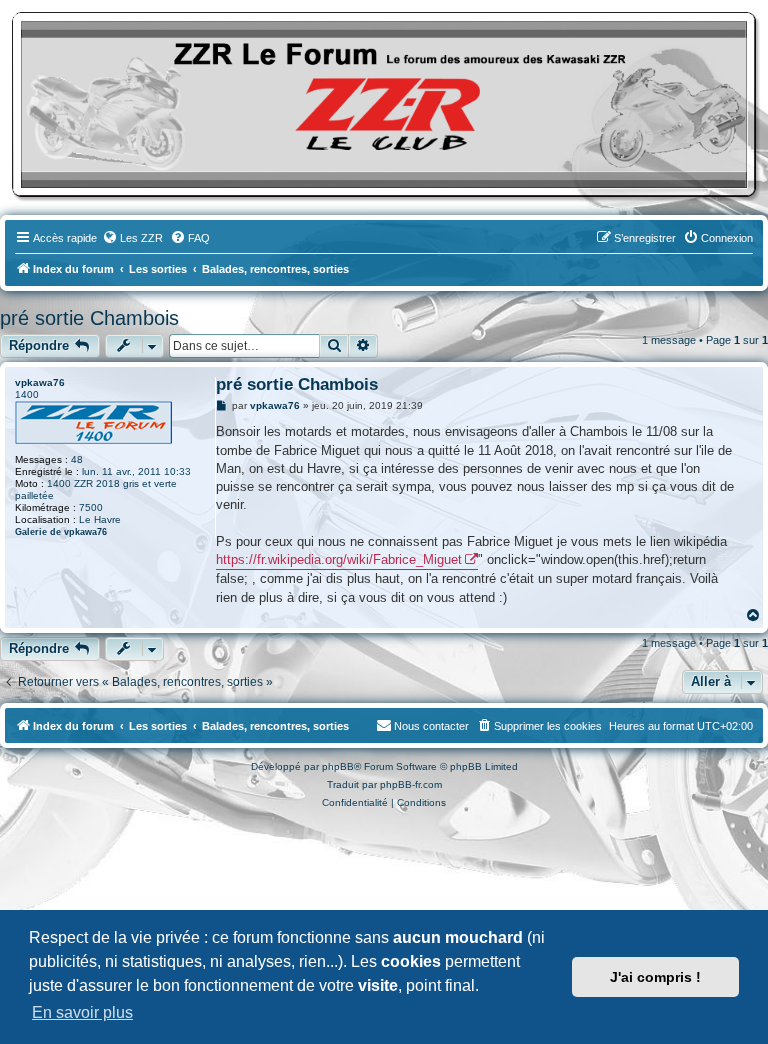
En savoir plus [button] (82, 1012)
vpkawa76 (40, 382)
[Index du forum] (384, 104)
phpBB (338, 766)
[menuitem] (132, 238)
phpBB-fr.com (411, 784)
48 (77, 459)
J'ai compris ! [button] (655, 977)
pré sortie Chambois (89, 318)
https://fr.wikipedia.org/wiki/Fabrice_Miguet (339, 559)
